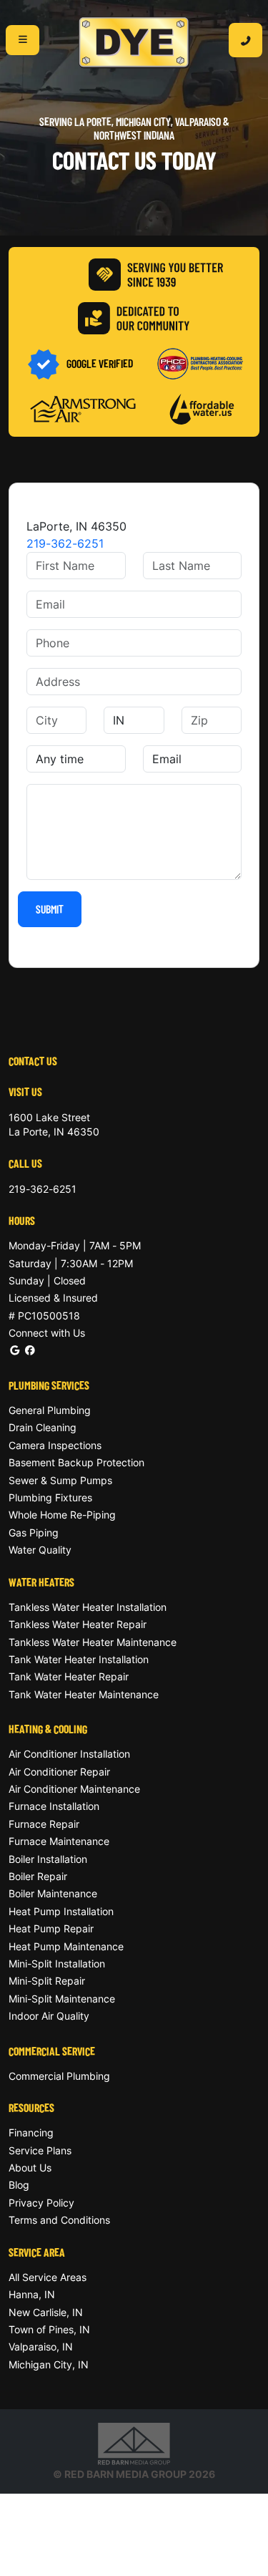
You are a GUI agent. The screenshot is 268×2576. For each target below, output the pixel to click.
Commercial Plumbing (59, 2076)
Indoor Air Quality (49, 2016)
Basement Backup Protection (76, 1462)
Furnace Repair (44, 1824)
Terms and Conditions (59, 2220)
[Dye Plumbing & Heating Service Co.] (134, 43)
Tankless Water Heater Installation (88, 1607)
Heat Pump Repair (51, 1928)
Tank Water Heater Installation (79, 1659)
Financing (31, 2132)
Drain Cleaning (43, 1427)
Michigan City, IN (49, 2364)
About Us (30, 2168)
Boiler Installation (48, 1859)
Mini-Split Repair (47, 1981)
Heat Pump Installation (61, 1911)
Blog (19, 2185)
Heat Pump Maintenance (66, 1946)
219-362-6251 (65, 543)
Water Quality (40, 1550)
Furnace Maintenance (59, 1841)
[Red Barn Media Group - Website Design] (134, 2443)
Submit (50, 909)
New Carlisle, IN (46, 2312)
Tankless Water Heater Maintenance (93, 1642)
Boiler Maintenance (53, 1893)
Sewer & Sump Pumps (60, 1480)
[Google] (15, 1350)
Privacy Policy (41, 2203)
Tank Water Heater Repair (69, 1676)
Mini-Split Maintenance (62, 1999)
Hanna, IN (32, 2294)
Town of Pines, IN (49, 2329)
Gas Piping (34, 1532)
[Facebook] (30, 1350)
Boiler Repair (38, 1876)
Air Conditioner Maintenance (74, 1789)
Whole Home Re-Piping (62, 1515)
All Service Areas (48, 2277)
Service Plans (40, 2150)
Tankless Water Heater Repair (78, 1624)
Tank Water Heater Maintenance (84, 1694)
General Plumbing (50, 1410)
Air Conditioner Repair (59, 1772)
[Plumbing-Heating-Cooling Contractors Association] (200, 363)
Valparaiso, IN (41, 2347)
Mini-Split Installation (57, 1964)
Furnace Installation (54, 1806)
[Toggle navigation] (23, 40)
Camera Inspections (55, 1445)
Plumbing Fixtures (50, 1497)
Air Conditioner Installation (69, 1754)
